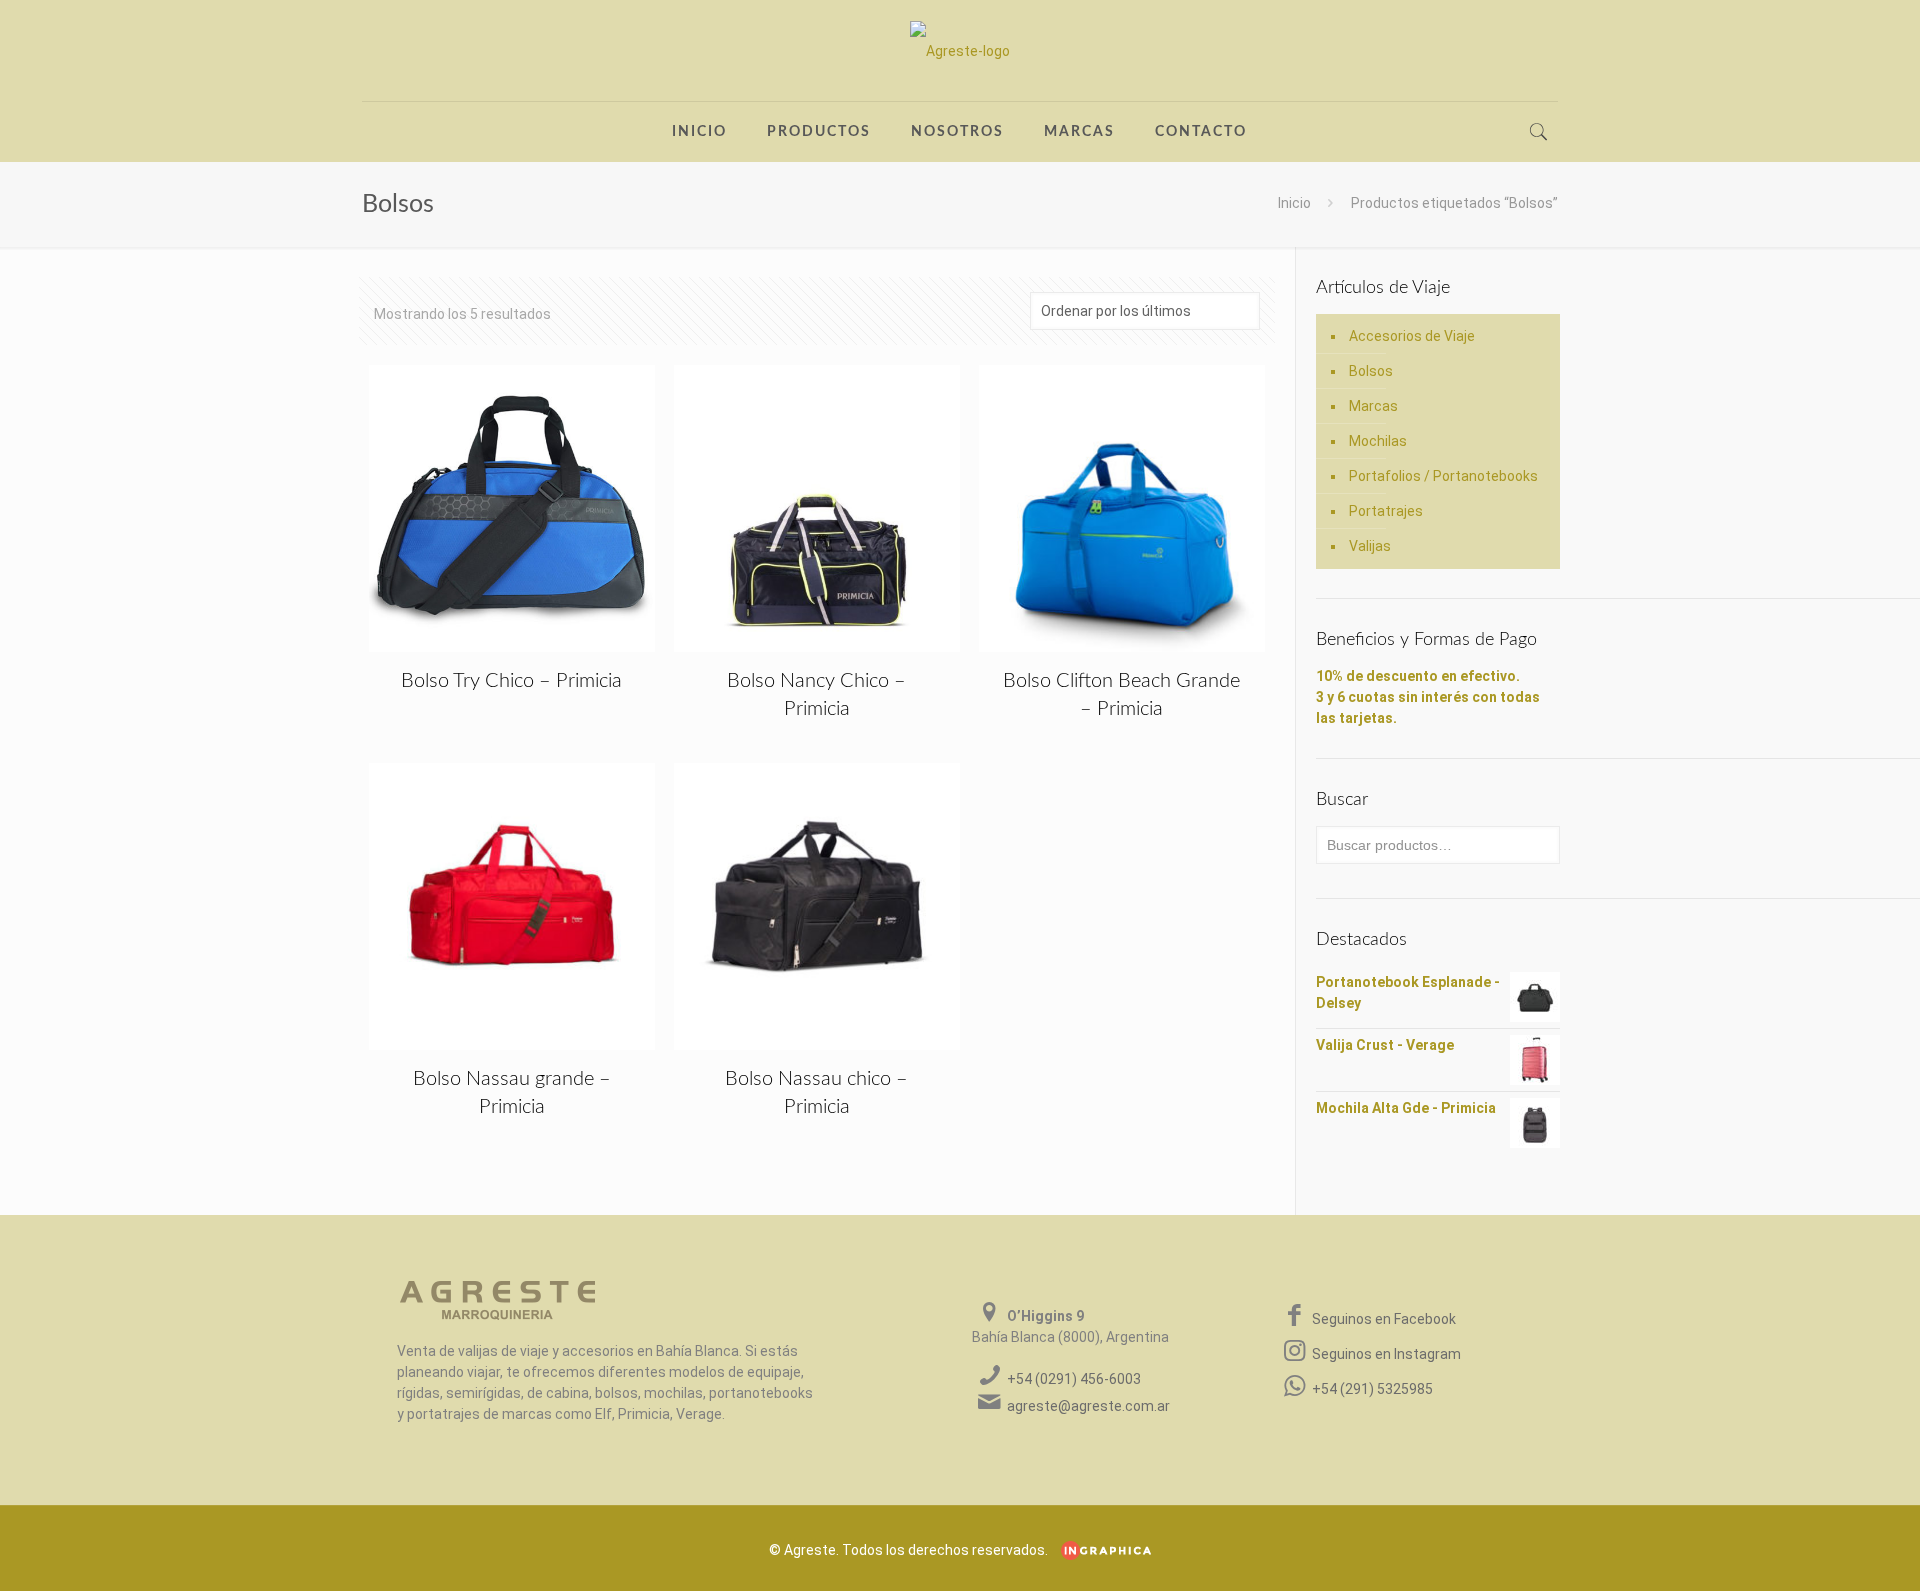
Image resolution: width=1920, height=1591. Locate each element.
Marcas (1373, 406)
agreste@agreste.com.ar (1088, 1406)
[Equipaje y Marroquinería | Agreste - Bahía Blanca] (960, 50)
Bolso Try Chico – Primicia (511, 681)
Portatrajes (1386, 511)
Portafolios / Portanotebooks (1443, 476)
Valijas (1370, 546)
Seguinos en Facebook (1384, 1319)
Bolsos (1371, 371)
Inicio (1294, 203)
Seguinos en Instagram (1386, 1354)
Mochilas (1378, 441)
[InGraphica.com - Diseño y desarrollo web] (1101, 1550)
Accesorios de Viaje (1412, 336)
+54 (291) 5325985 (1372, 1389)
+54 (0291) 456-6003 (1074, 1379)
